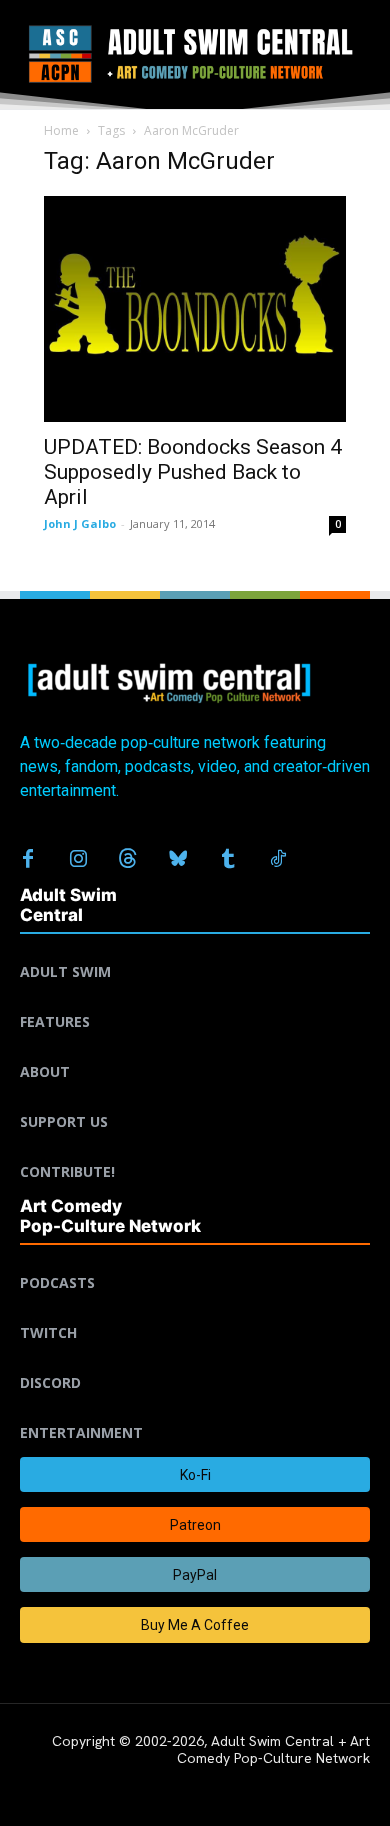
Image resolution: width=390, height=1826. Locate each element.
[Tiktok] (278, 860)
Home (61, 130)
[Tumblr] (228, 860)
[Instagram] (78, 860)
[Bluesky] (178, 860)
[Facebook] (28, 860)
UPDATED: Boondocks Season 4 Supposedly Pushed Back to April (193, 472)
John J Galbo (80, 523)
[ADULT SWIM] (195, 948)
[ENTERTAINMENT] (195, 1409)
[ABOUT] (195, 1048)
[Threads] (128, 860)
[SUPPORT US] (195, 1098)
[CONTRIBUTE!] (195, 1148)
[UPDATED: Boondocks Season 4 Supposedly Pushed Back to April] (195, 309)
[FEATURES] (195, 998)
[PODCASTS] (195, 1259)
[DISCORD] (195, 1359)
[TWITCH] (195, 1309)
